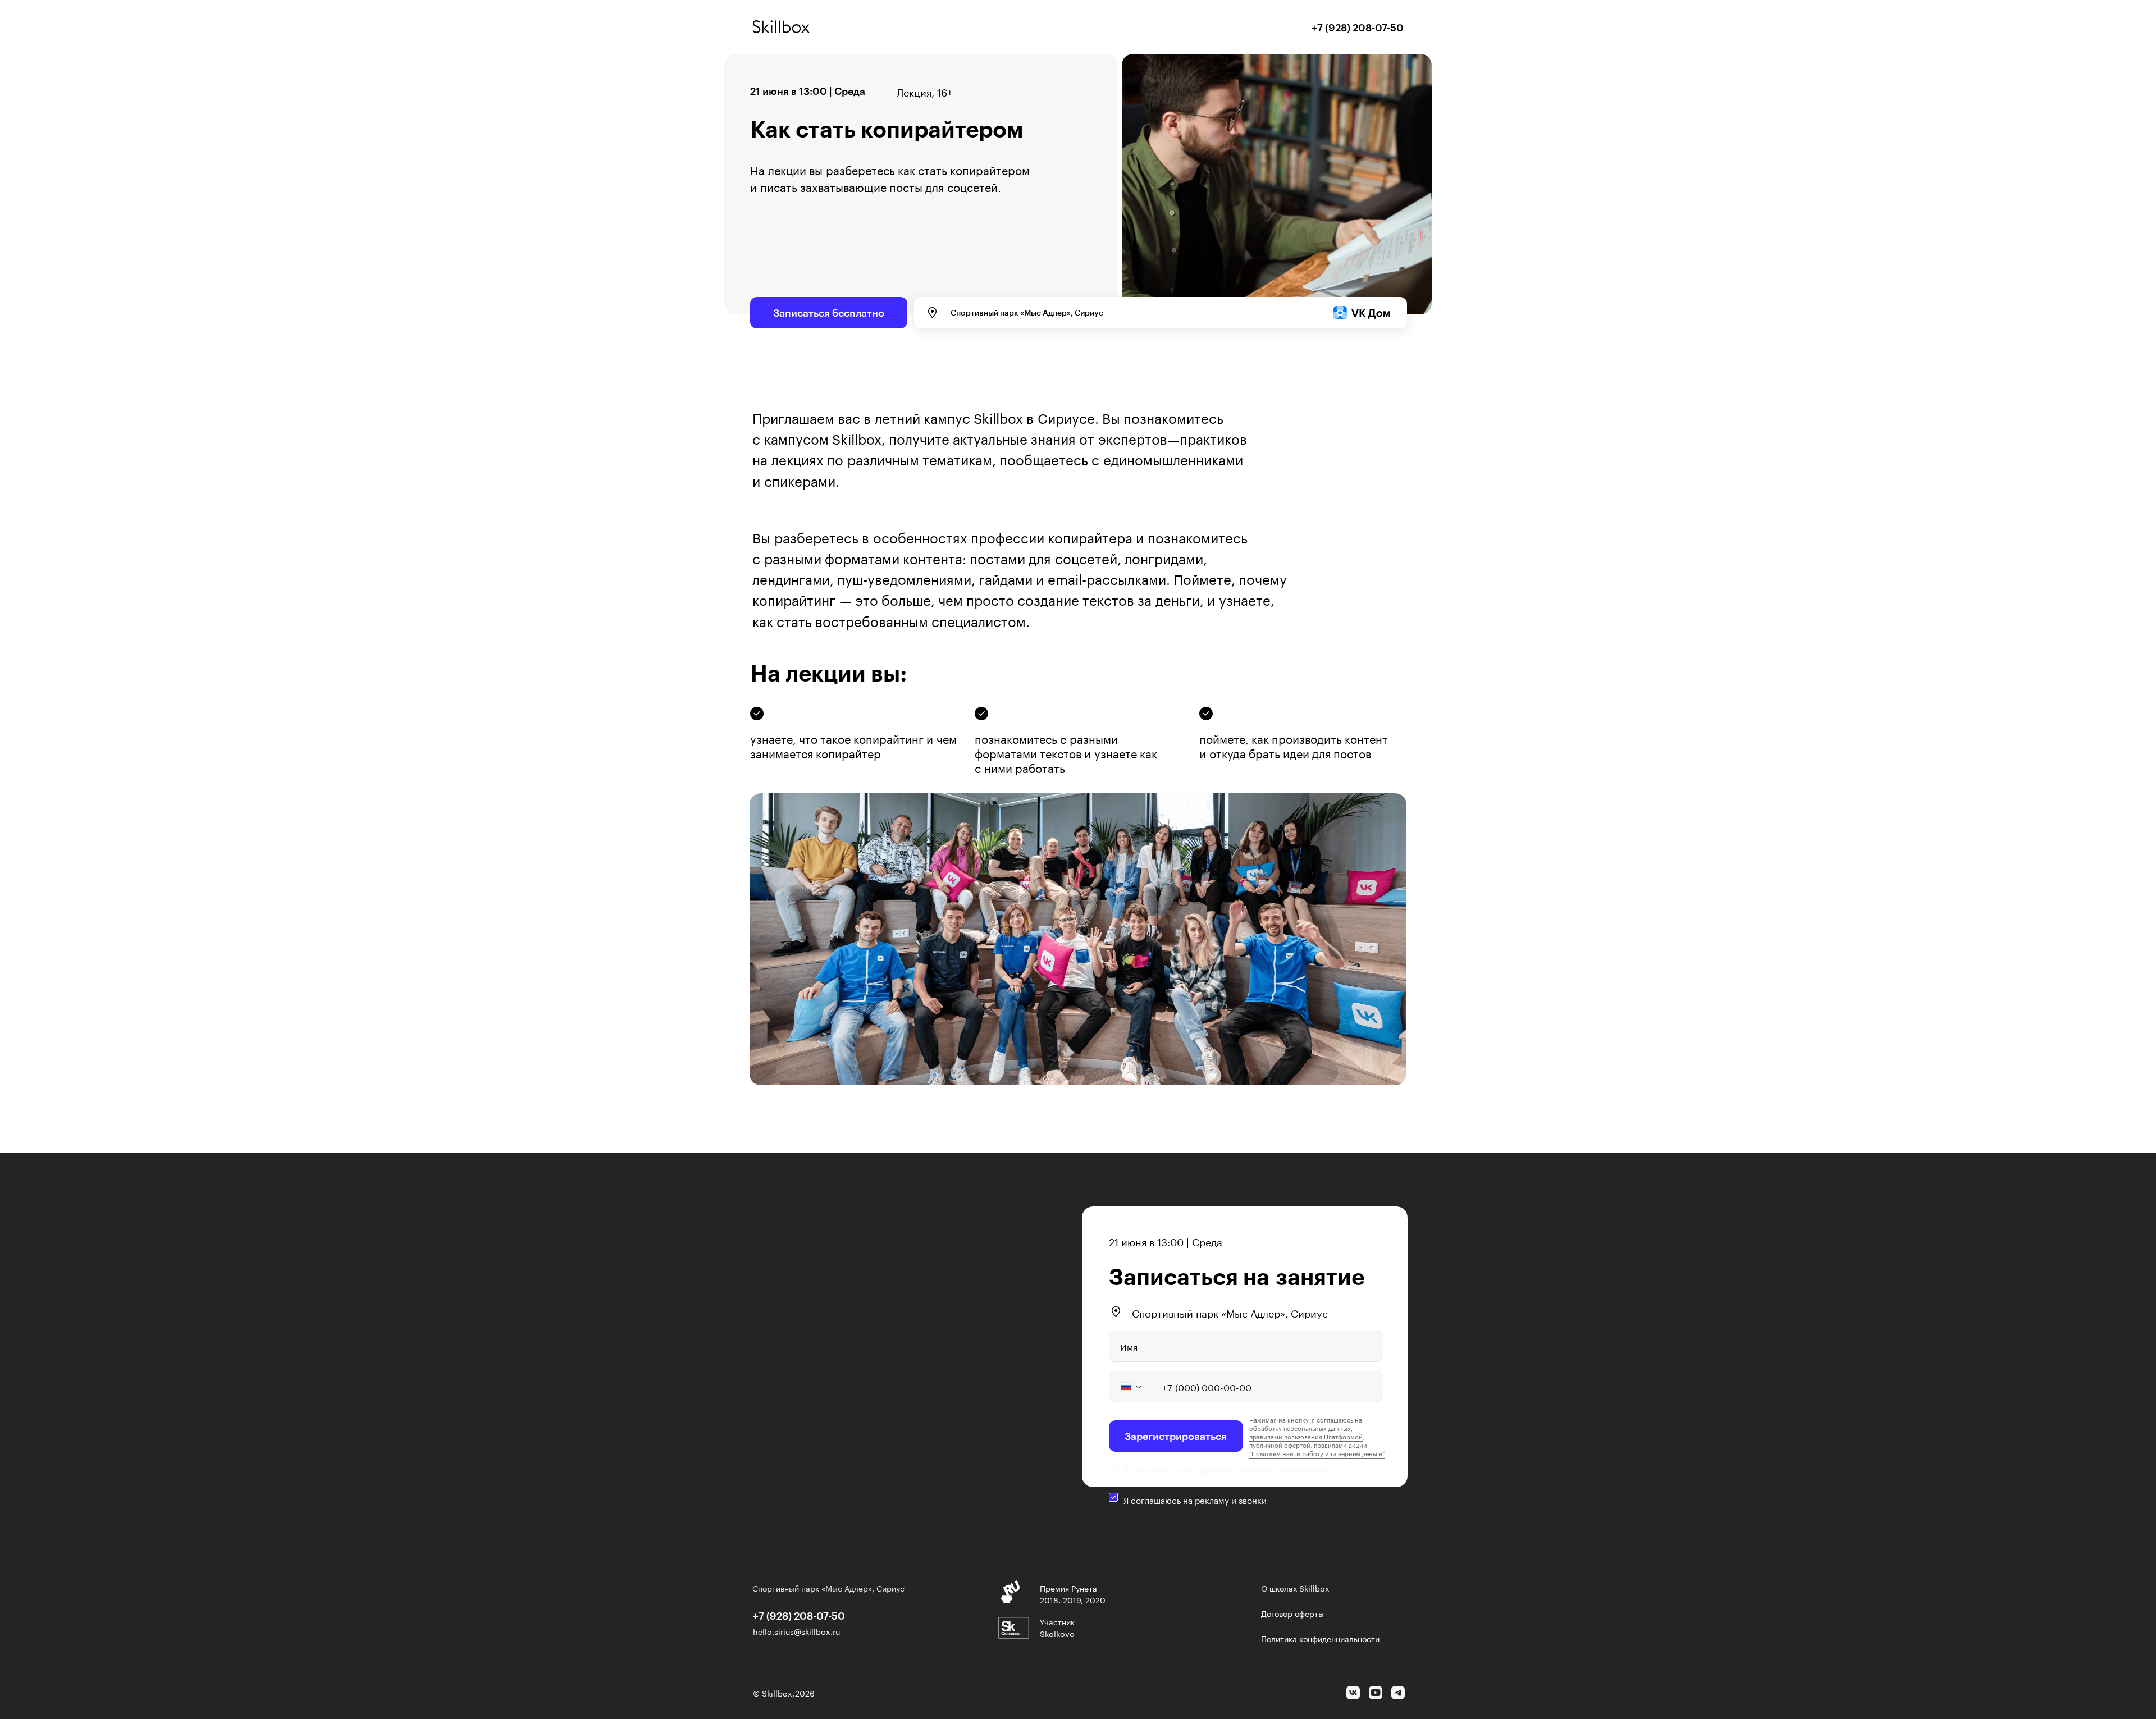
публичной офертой (1280, 1444)
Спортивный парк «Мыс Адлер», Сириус (1230, 1312)
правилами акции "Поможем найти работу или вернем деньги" (1317, 1449)
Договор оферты (1292, 1613)
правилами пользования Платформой (1306, 1436)
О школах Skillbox (1295, 1588)
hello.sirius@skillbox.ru (796, 1631)
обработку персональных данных (1263, 1469)
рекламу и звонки (1231, 1499)
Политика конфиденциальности (1320, 1638)
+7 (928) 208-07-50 (1358, 28)
